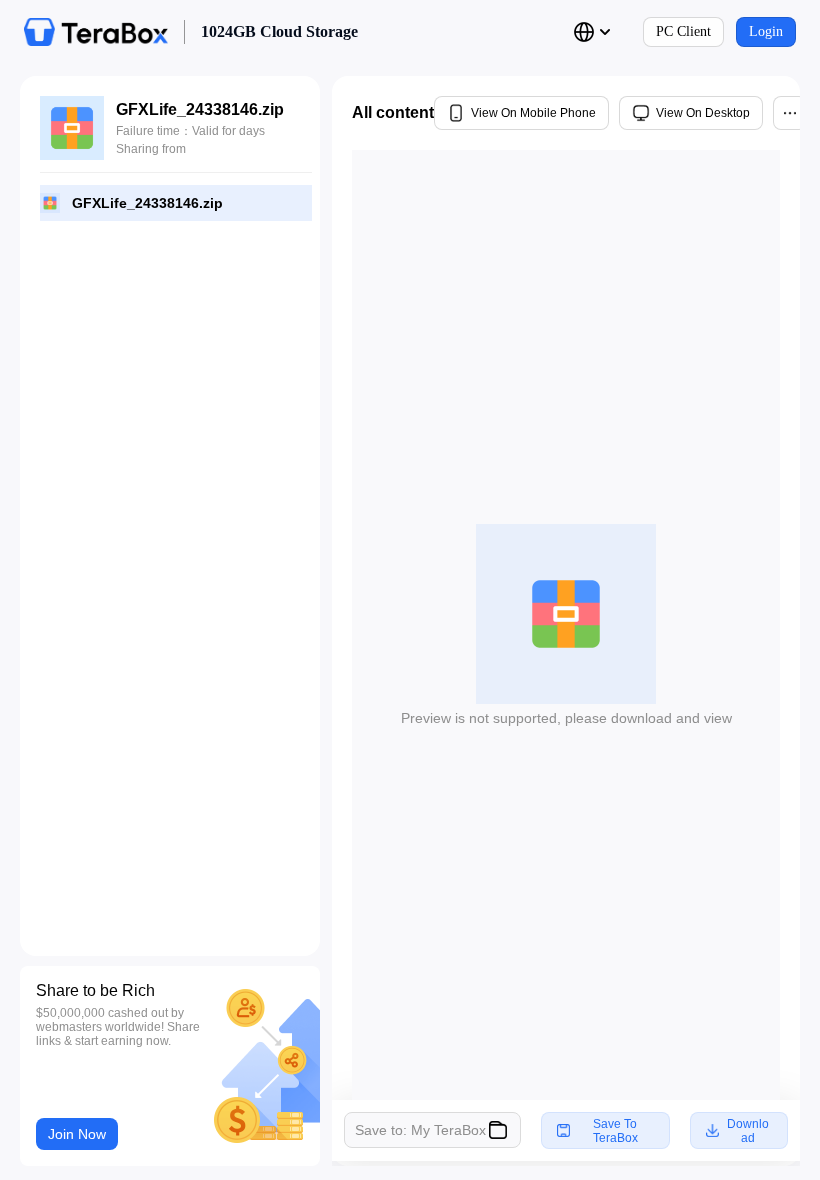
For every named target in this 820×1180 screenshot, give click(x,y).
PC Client (683, 31)
